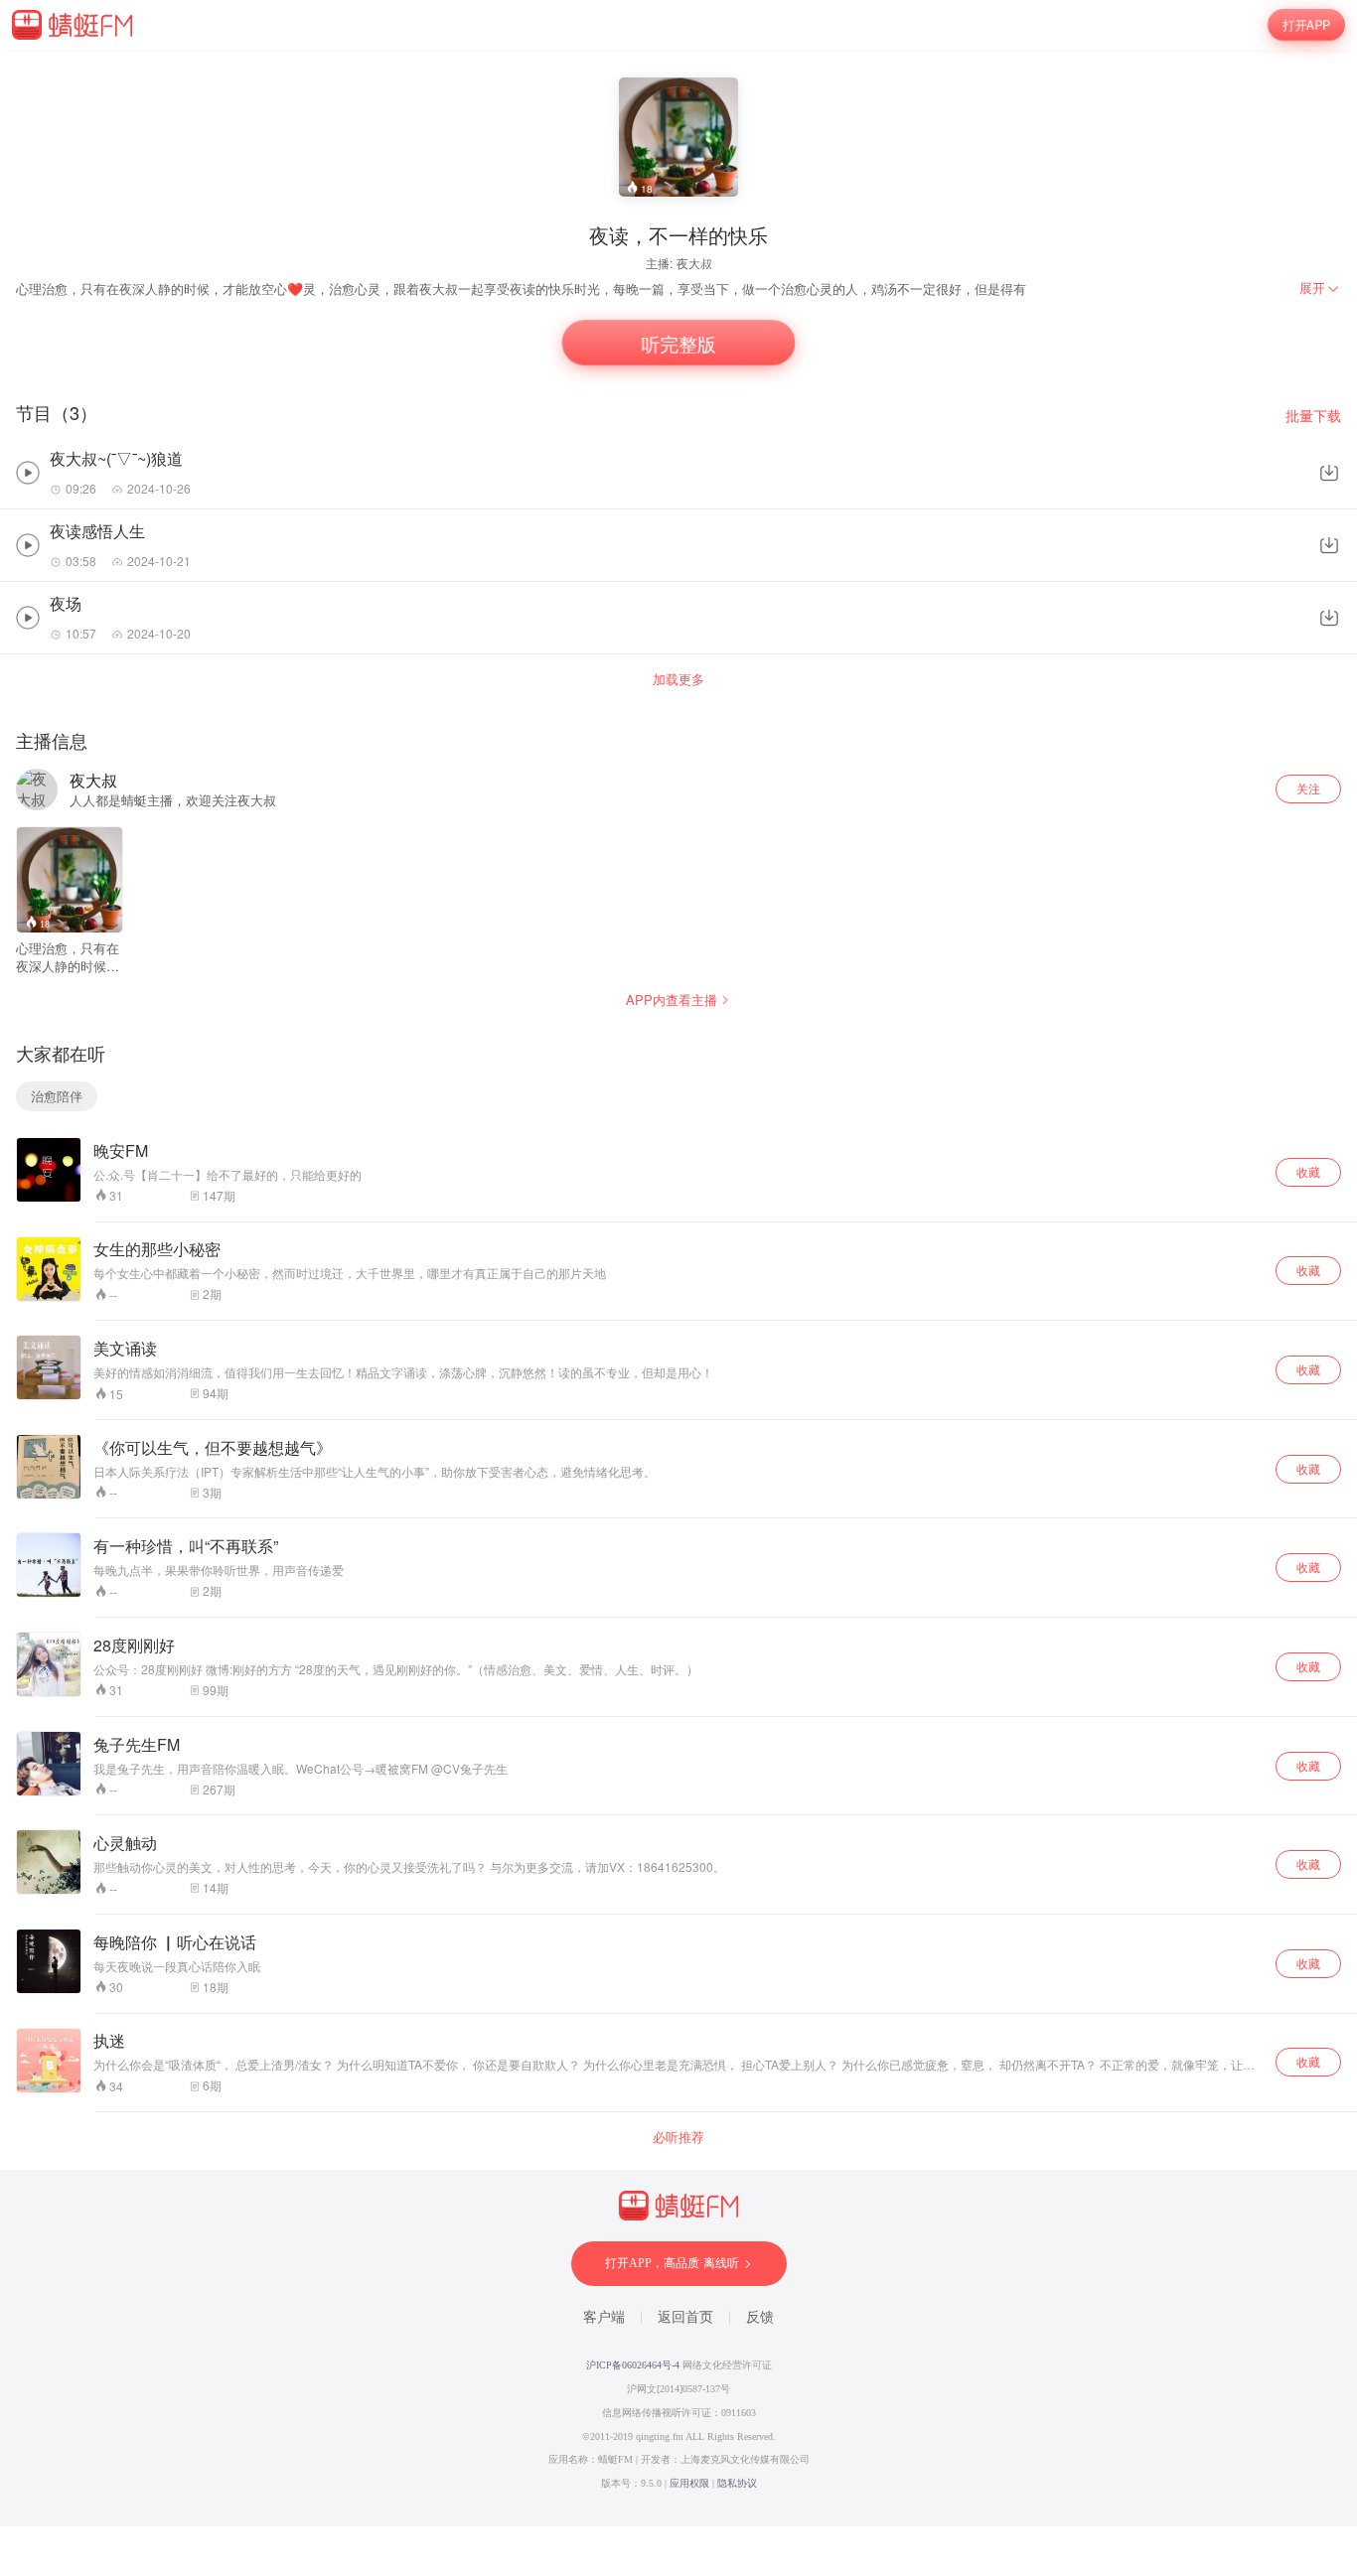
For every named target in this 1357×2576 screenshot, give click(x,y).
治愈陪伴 (57, 1096)
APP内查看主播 (672, 1000)
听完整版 (678, 343)
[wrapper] (678, 1288)
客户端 (604, 2317)
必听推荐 (678, 2137)
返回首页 (685, 2317)
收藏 (1308, 1171)
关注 (1308, 788)
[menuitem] (1320, 288)
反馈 (760, 2317)
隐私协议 (737, 2483)
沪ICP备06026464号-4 (633, 2365)
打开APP (1306, 25)
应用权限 (689, 2483)
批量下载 (1313, 416)
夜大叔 (694, 263)
